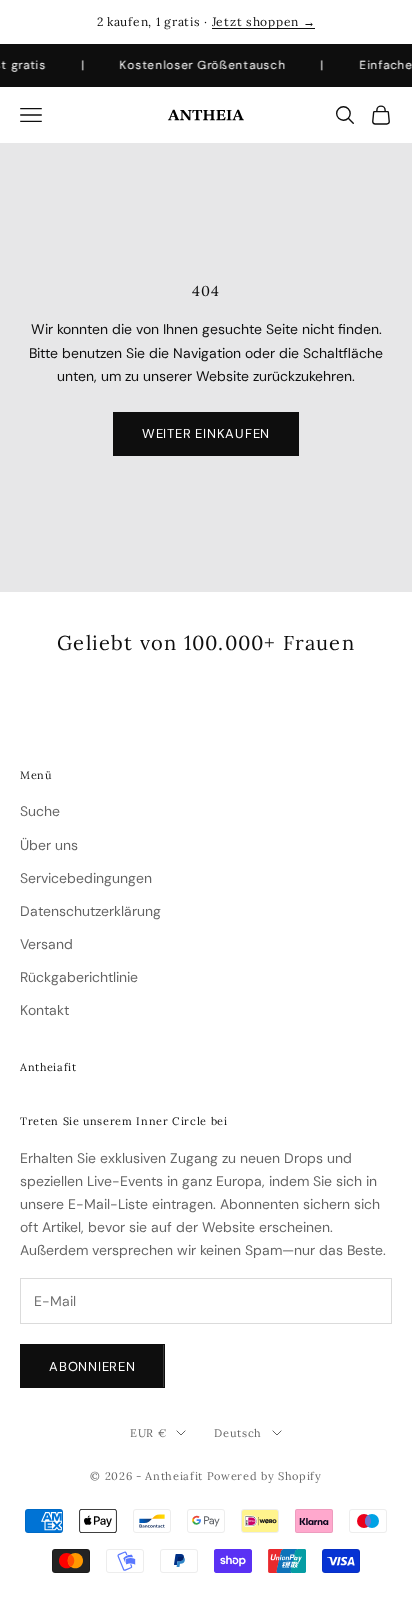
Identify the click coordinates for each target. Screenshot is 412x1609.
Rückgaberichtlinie (79, 977)
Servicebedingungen (86, 878)
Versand (46, 944)
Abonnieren (92, 1366)
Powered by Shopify (264, 1476)
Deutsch (238, 1433)
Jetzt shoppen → (264, 21)
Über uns (49, 845)
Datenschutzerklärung (90, 911)
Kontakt (44, 1010)
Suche (40, 811)
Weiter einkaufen (206, 433)
